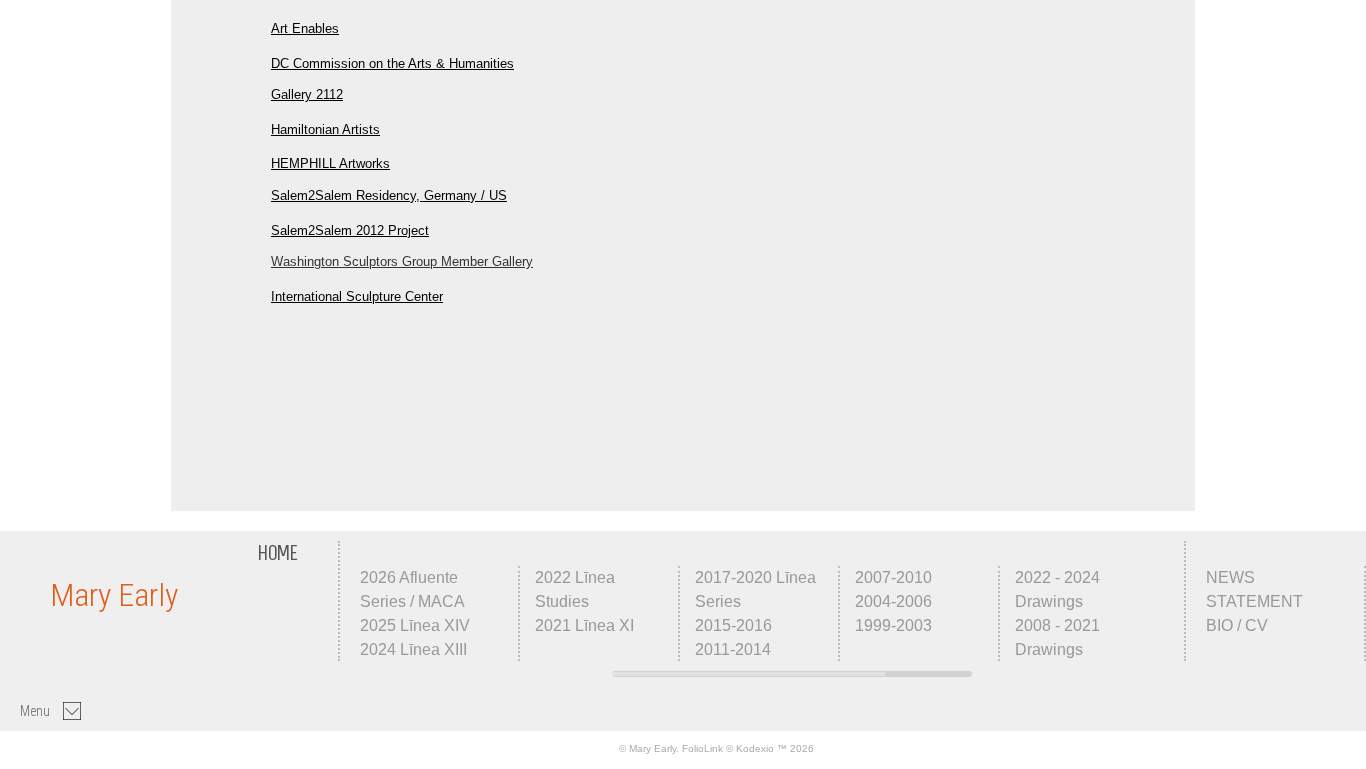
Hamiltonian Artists (325, 129)
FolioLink (702, 748)
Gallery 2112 (307, 94)
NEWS (1230, 577)
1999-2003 (893, 625)
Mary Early (114, 595)
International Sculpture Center (357, 296)
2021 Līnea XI (584, 625)
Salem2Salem (311, 195)
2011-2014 (733, 649)
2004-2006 (893, 601)
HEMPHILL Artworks (330, 163)
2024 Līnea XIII (413, 649)
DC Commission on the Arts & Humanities (392, 63)
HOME (278, 553)
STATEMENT (1254, 601)
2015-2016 (733, 625)
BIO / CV (1237, 625)
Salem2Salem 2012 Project (350, 230)
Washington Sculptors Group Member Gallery (402, 261)
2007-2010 (893, 577)
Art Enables (305, 28)
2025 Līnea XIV (415, 625)
